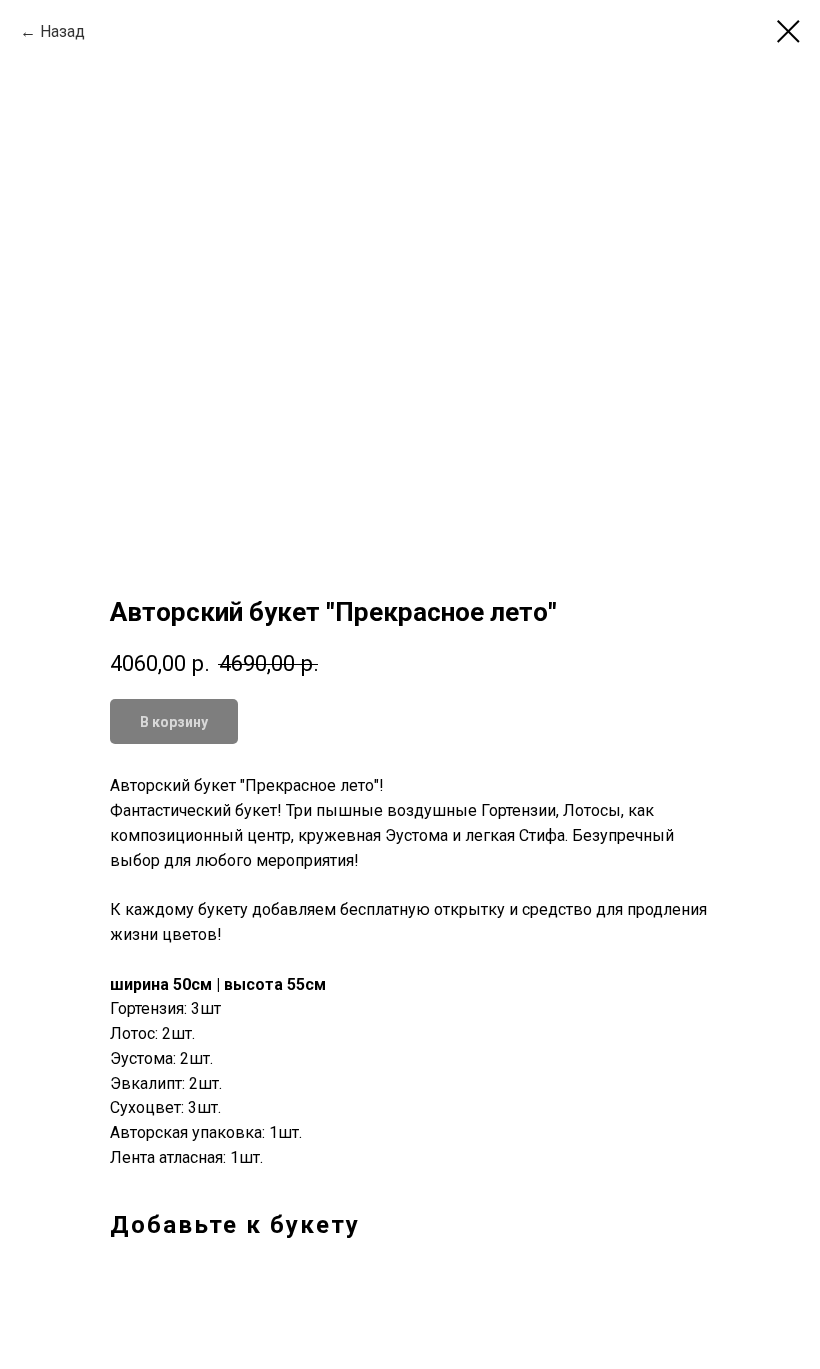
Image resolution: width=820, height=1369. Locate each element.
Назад (62, 31)
